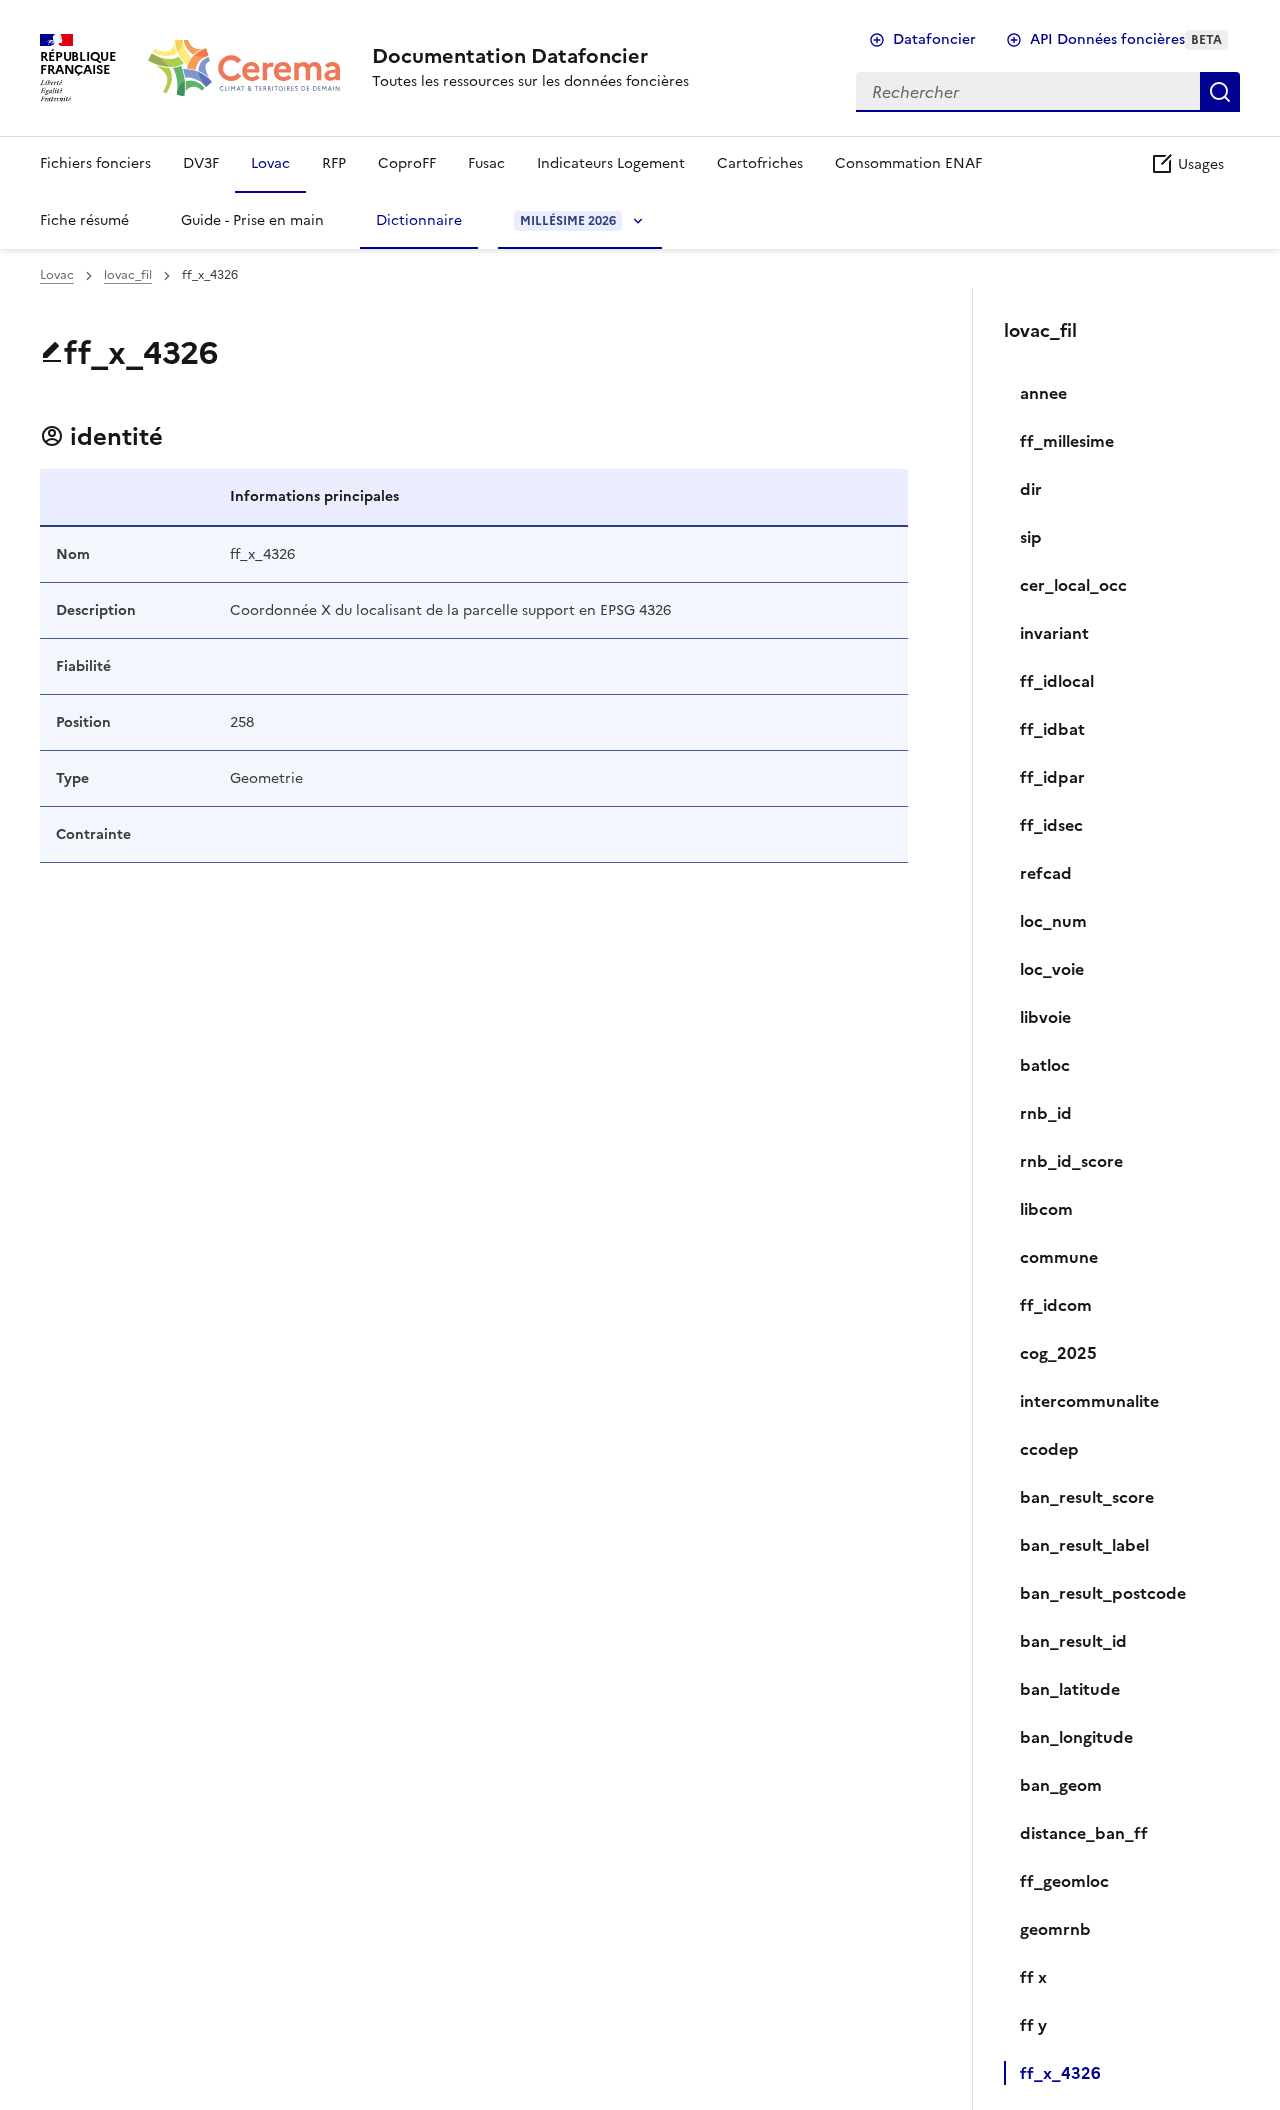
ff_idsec (1051, 825)
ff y (1033, 2025)
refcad (1046, 873)
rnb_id (1046, 1113)
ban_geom (1061, 1785)
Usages (1199, 164)
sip (1031, 537)
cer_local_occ (1073, 585)
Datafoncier (934, 39)
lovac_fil (128, 275)
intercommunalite (1089, 1401)
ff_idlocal (1057, 681)
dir (1031, 489)
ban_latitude (1070, 1689)
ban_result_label (1084, 1545)
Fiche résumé (84, 220)
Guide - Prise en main (252, 220)
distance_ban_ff (1084, 1833)
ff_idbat (1052, 729)
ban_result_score (1087, 1497)
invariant (1054, 633)
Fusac (486, 163)
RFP (334, 163)
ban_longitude (1076, 1737)
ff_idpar (1052, 777)
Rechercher (1220, 92)
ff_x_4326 (1060, 2073)
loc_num (1053, 921)
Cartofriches (760, 163)
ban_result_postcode (1103, 1593)
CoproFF (407, 163)
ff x (1033, 1977)
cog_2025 (1058, 1353)
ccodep (1049, 1449)
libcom (1046, 1209)
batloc (1045, 1065)
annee (1043, 393)
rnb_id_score (1071, 1161)
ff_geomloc (1064, 1881)
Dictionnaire (419, 220)
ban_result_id (1073, 1641)
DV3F (201, 163)
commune (1059, 1257)
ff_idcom (1056, 1305)
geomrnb (1055, 1929)
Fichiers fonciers (95, 163)
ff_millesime (1067, 441)
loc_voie (1052, 969)
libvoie (1045, 1017)
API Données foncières (1126, 39)
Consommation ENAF (908, 163)
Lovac (270, 163)
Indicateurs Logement (611, 163)
